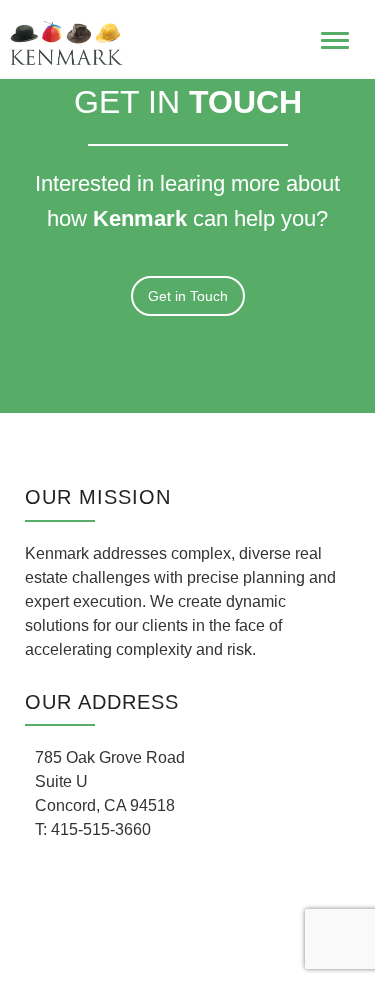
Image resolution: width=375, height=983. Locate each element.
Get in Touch (188, 296)
